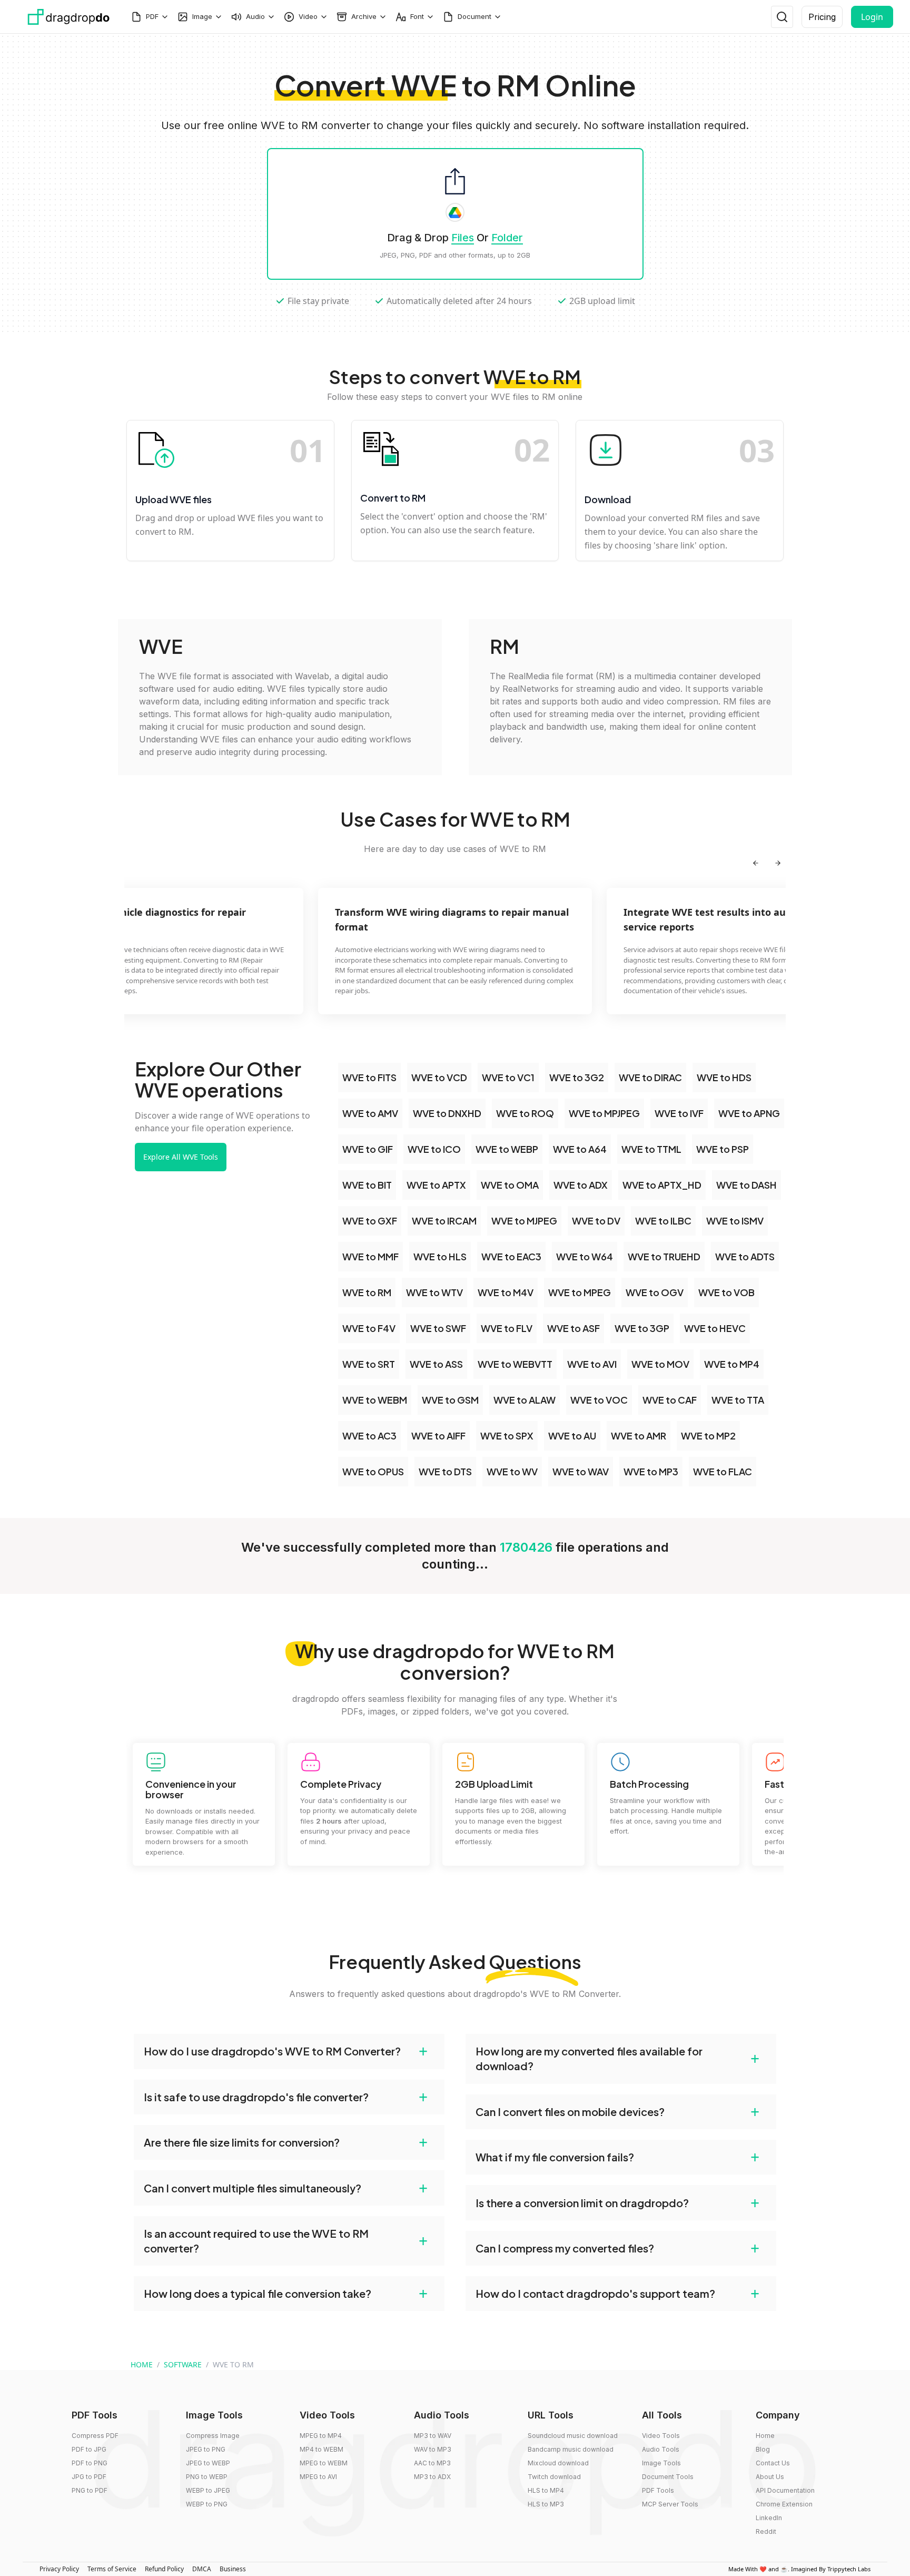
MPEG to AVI (318, 2477)
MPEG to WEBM (324, 2463)
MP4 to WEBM (322, 2449)
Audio (255, 16)
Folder (507, 238)
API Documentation (785, 2490)
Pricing (822, 17)
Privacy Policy (59, 2569)
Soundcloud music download (573, 2436)
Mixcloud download (558, 2463)
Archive (364, 16)
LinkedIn (769, 2518)
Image (202, 16)
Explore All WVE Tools (181, 1157)
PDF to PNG (90, 2463)
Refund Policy (164, 2569)
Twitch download (554, 2477)
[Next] (778, 863)
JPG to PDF (89, 2477)
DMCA (202, 2569)
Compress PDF (95, 2436)
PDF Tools (658, 2490)
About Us (770, 2477)
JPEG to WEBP (208, 2463)
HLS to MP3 (546, 2504)
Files (463, 238)
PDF (152, 16)
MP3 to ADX (432, 2477)
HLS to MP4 (546, 2490)
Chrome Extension (784, 2504)
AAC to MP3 (432, 2463)
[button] (289, 2051)
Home (765, 2436)
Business (233, 2569)
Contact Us (773, 2463)
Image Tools (661, 2463)
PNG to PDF (90, 2490)
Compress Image (213, 2436)
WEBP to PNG (207, 2504)
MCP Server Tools (670, 2504)
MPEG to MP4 (321, 2436)
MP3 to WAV (433, 2436)
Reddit (766, 2531)
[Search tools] (782, 17)
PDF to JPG (89, 2449)
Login (872, 17)
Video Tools (661, 2436)
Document (474, 16)
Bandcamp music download (571, 2449)
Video (308, 16)
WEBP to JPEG (208, 2490)
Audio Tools (661, 2449)
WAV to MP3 (433, 2449)
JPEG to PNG (206, 2449)
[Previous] (756, 863)
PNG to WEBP (207, 2477)
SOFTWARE (183, 2364)
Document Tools (668, 2477)
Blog (763, 2449)
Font (417, 16)
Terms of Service (112, 2569)
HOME (142, 2364)
